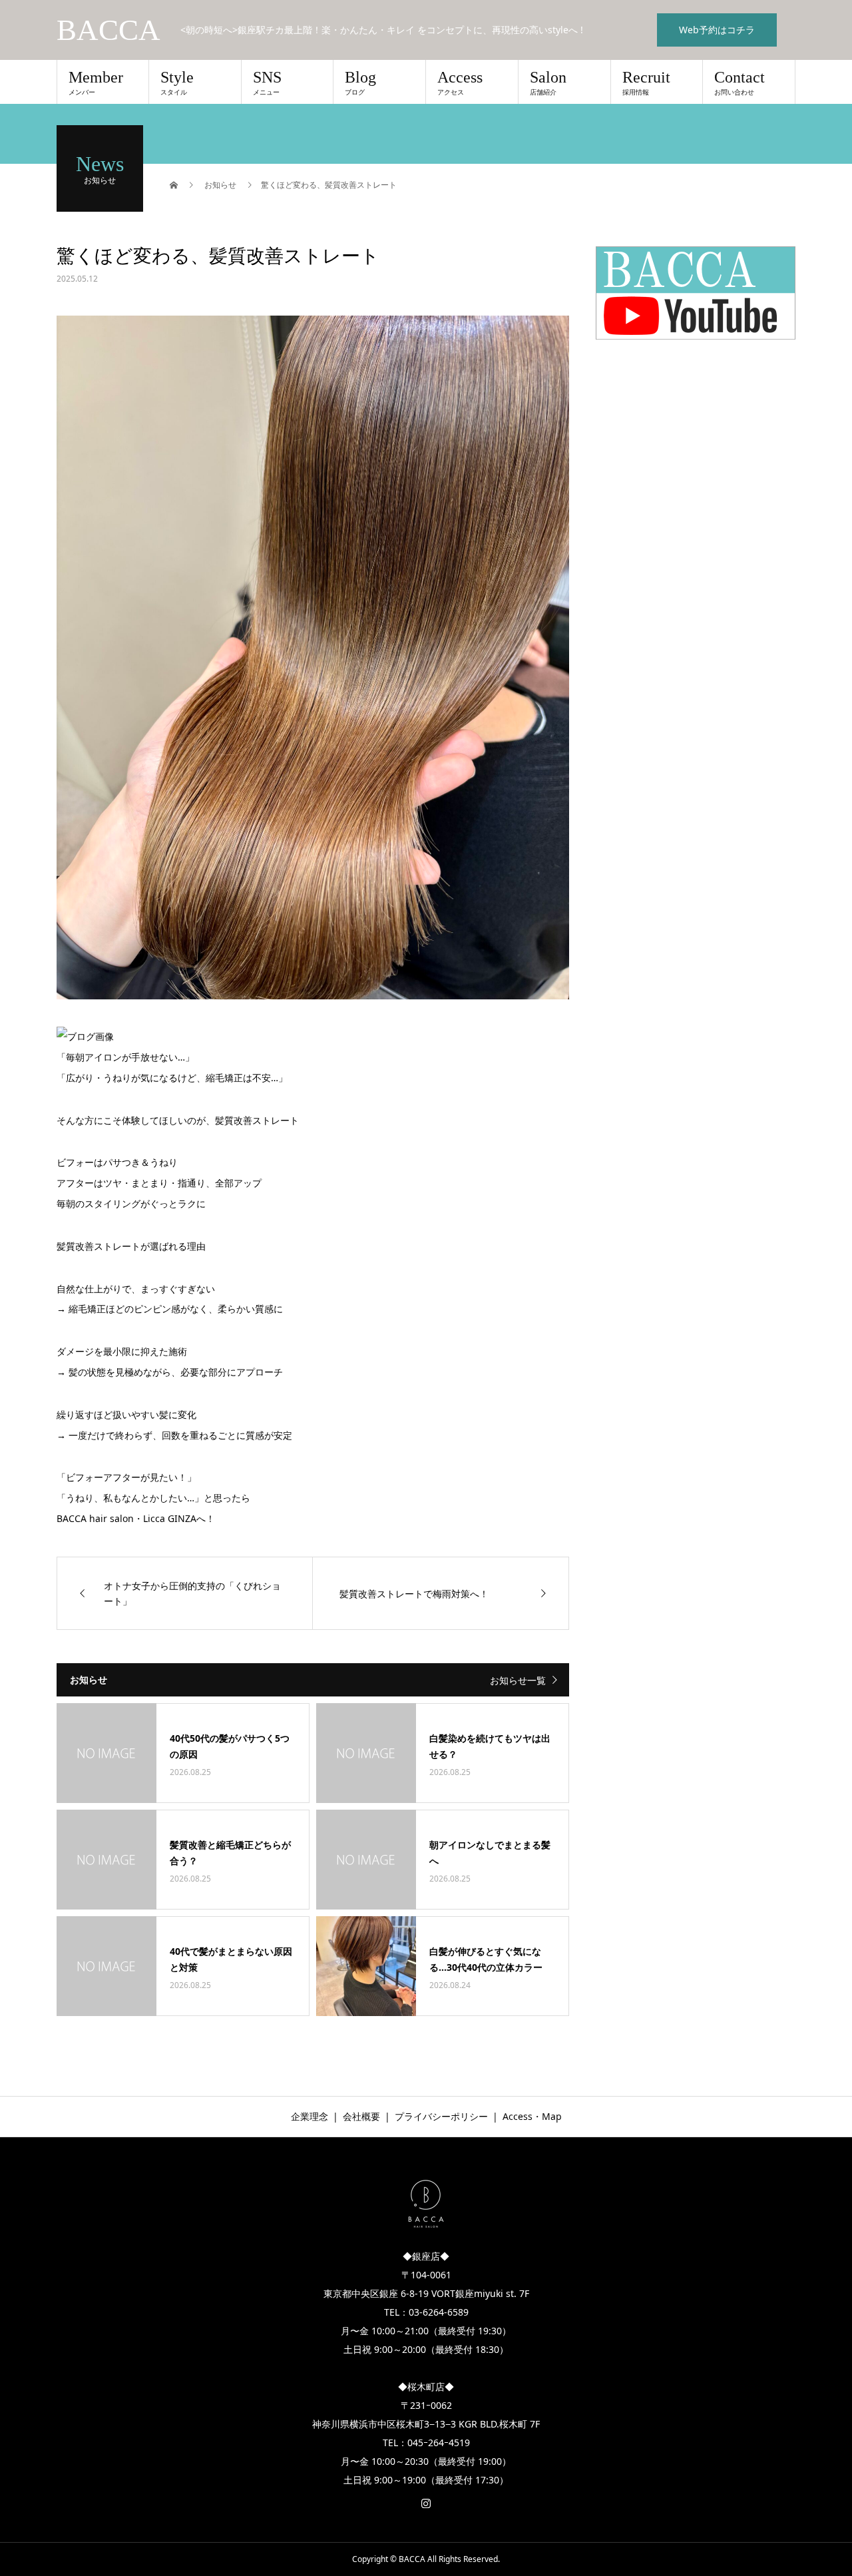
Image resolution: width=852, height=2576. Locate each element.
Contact (740, 83)
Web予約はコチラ (717, 30)
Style (177, 83)
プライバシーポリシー (441, 2116)
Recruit (646, 83)
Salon (548, 83)
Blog (360, 83)
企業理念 (310, 2116)
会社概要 (361, 2116)
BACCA (108, 30)
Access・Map (532, 2116)
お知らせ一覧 (518, 1680)
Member (96, 83)
